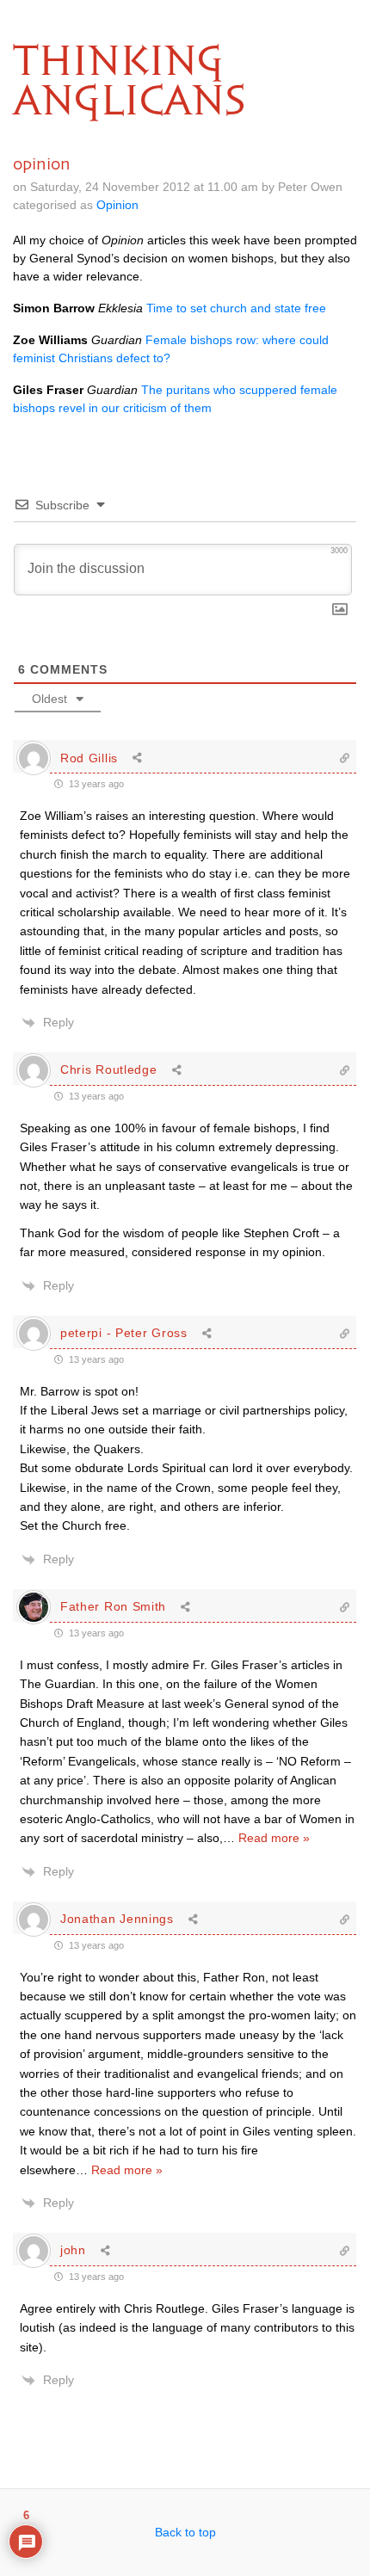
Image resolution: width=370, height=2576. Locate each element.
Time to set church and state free (236, 308)
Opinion (117, 205)
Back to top (185, 2532)
